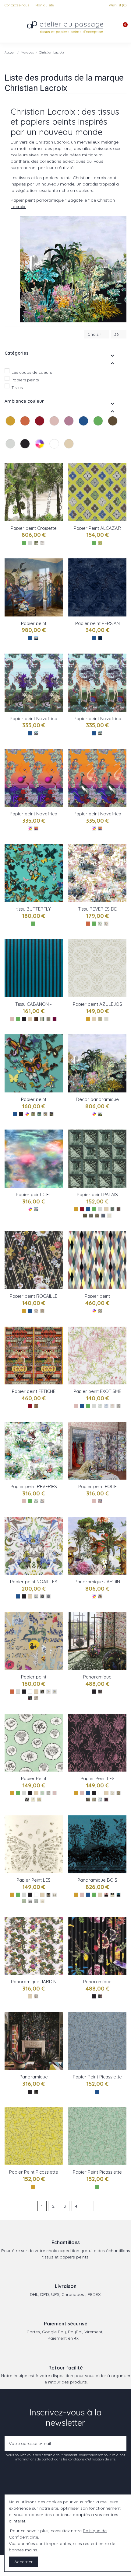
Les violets (65, 432)
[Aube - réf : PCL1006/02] (106, 1406)
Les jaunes (6, 432)
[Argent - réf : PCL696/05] (91, 1216)
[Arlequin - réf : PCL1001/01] (100, 1311)
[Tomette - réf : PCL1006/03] (112, 1406)
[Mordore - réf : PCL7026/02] (55, 1895)
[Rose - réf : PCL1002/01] (100, 1501)
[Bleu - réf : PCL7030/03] (119, 1895)
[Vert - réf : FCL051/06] (42, 1019)
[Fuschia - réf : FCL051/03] (55, 1019)
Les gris (6, 455)
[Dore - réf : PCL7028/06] (39, 1800)
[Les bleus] (84, 427)
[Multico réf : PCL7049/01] (100, 828)
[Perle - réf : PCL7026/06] (42, 1901)
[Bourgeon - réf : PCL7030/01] (106, 1895)
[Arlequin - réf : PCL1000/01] (36, 1406)
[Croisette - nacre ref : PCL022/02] (42, 543)
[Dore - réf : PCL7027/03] (88, 1800)
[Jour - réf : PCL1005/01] (36, 1311)
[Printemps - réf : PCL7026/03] (24, 1901)
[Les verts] (99, 427)
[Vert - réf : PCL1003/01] (36, 1501)
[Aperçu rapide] (59, 494)
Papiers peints (25, 380)
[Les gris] (11, 450)
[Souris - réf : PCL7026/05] (36, 1901)
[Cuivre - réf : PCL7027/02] (119, 1793)
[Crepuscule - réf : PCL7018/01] (30, 1698)
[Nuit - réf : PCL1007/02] (42, 1596)
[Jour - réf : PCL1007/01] (36, 1596)
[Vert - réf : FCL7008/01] (100, 924)
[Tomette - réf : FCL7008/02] (106, 924)
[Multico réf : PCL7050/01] (36, 828)
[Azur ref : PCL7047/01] (100, 733)
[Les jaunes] (11, 427)
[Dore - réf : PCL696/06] (85, 1216)
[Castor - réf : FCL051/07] (36, 1019)
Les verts (94, 432)
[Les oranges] (26, 427)
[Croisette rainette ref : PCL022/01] (36, 543)
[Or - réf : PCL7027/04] (94, 1800)
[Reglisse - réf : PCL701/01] (100, 1114)
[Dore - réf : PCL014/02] (100, 1019)
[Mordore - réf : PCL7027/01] (112, 1793)
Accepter (23, 2562)
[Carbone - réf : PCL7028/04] (27, 1800)
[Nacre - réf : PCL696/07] (109, 1216)
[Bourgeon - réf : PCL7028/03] (55, 1793)
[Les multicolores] (40, 450)
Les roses (50, 432)
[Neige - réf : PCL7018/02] (48, 1692)
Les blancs (50, 455)
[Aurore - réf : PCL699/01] (36, 1209)
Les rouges (36, 432)
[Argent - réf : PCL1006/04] (119, 1406)
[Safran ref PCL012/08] (100, 543)
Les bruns (109, 432)
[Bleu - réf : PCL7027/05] (100, 1800)
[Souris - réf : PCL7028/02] (48, 1793)
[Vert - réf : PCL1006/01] (100, 1406)
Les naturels (65, 455)
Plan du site (45, 5)
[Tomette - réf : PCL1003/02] (42, 1501)
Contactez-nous (17, 5)
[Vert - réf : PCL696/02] (112, 1209)
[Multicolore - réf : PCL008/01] (45, 1114)
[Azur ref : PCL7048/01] (36, 733)
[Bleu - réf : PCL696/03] (103, 1216)
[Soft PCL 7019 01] (100, 1996)
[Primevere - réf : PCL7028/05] (33, 1800)
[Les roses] (55, 427)
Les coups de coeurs (32, 372)
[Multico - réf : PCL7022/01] (100, 1596)
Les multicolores (36, 455)
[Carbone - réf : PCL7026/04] (30, 1901)
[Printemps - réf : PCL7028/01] (42, 1793)
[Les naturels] (69, 450)
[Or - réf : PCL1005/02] (42, 1311)
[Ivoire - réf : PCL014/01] (106, 1019)
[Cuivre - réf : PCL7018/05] (36, 1698)
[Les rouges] (40, 427)
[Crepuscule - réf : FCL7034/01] (100, 1692)
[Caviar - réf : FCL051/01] (48, 1019)
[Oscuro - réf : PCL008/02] (51, 1114)
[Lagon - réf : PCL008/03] (39, 1114)
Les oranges (21, 432)
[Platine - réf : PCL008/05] (33, 1114)
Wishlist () (117, 5)
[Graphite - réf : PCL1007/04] (48, 1596)
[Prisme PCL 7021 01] (36, 1996)
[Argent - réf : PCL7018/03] (55, 1692)
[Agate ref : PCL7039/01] (100, 638)
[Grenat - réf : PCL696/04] (119, 1209)
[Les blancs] (55, 450)
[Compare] (59, 483)
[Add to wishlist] (59, 472)
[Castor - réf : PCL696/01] (97, 1216)
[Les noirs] (26, 450)
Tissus (17, 387)
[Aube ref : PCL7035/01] (36, 638)
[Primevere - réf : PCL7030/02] (112, 1895)
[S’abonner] (120, 2444)
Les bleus (80, 432)
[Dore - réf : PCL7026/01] (48, 1895)
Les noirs (21, 455)
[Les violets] (69, 427)
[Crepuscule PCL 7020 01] (36, 2092)
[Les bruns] (113, 427)
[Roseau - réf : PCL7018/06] (42, 1692)
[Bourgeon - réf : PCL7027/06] (106, 1800)
